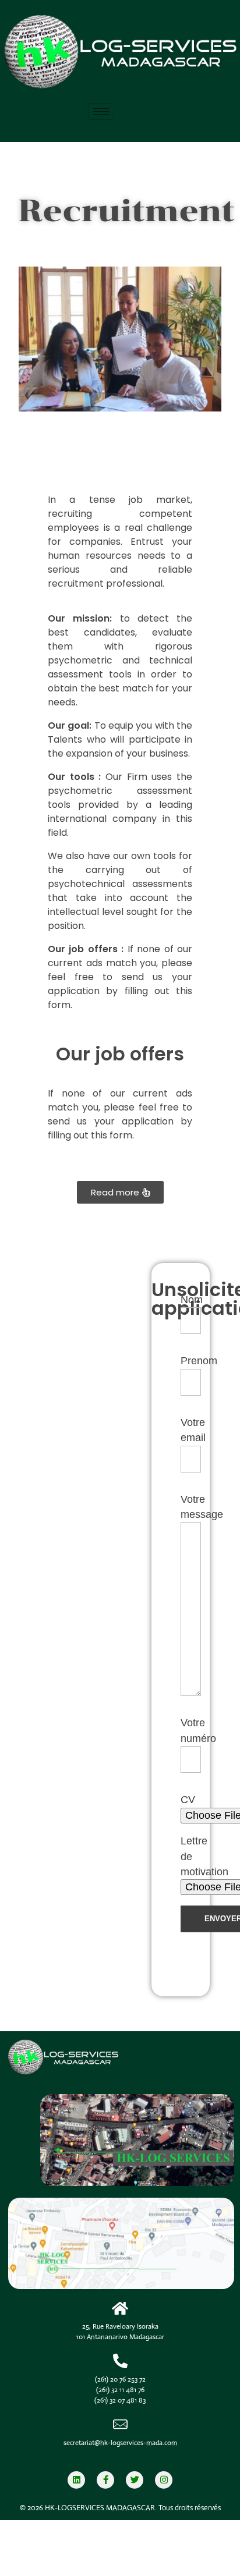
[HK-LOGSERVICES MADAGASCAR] (120, 2058)
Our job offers (120, 1054)
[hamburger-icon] (101, 111)
